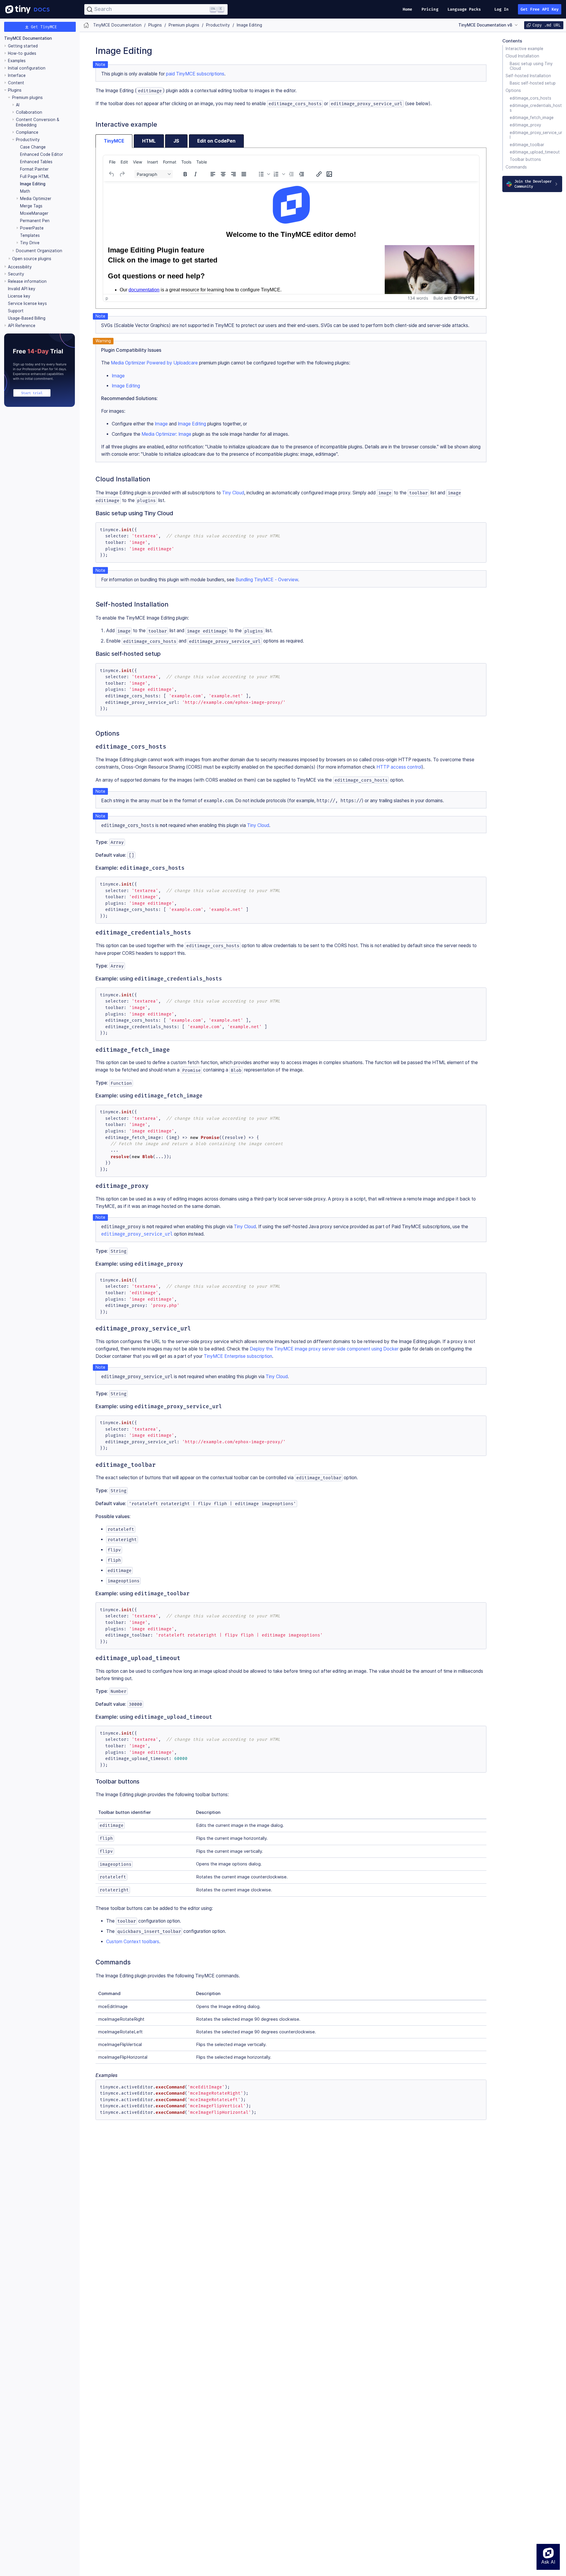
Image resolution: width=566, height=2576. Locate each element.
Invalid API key (22, 289)
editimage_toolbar (527, 145)
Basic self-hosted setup (533, 83)
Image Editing (33, 184)
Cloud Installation (522, 56)
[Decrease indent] (291, 174)
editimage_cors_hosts (530, 98)
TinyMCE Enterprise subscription (238, 1356)
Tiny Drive (30, 243)
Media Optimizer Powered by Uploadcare (154, 363)
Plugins (15, 90)
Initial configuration (27, 68)
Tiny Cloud (233, 493)
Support (16, 311)
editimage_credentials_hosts (536, 108)
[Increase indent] (302, 174)
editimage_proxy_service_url (536, 135)
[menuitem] (112, 162)
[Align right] (233, 174)
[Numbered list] (276, 174)
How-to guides (22, 53)
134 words (418, 298)
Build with (443, 298)
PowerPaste (32, 228)
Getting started (23, 46)
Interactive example (524, 49)
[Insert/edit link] (319, 174)
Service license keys (27, 303)
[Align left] (213, 174)
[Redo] (122, 174)
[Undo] (112, 174)
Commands (516, 167)
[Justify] (244, 174)
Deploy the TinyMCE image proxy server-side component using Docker (324, 1349)
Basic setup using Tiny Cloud (531, 66)
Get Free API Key (540, 9)
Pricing (430, 9)
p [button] (107, 298)
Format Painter (34, 169)
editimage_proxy (525, 125)
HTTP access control (399, 767)
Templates (30, 235)
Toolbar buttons (525, 160)
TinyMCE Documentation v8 (485, 25)
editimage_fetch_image (532, 118)
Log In (502, 9)
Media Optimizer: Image (166, 434)
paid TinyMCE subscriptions (195, 74)
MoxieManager (34, 213)
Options (513, 91)
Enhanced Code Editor (42, 154)
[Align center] (223, 174)
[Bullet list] (261, 174)
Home (407, 9)
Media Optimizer (36, 199)
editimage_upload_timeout (535, 152)
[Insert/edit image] (329, 174)
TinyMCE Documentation (28, 38)
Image (118, 376)
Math (25, 191)
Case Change (33, 147)
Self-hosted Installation (528, 76)
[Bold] (185, 174)
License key (19, 296)
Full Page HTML (35, 176)
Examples (17, 61)
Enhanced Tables (36, 162)
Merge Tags (31, 206)
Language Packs (464, 9)
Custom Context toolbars (133, 1942)
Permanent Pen (35, 221)
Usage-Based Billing (27, 318)
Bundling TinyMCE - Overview (267, 580)
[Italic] (195, 174)
